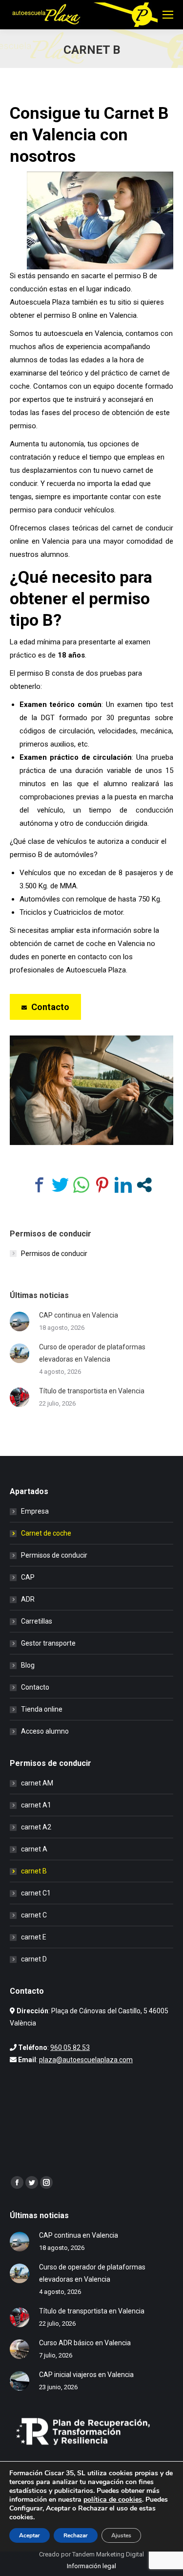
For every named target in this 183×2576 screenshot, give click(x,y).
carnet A (34, 1849)
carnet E (34, 1937)
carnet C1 (36, 1893)
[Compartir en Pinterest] (102, 1185)
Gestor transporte (48, 1643)
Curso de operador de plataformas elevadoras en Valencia (92, 1353)
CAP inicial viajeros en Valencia (86, 2375)
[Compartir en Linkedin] (123, 1185)
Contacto (35, 1687)
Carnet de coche (46, 1533)
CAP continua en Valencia (79, 1315)
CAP (28, 1577)
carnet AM (37, 1783)
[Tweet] (60, 1185)
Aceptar (30, 2535)
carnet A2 (36, 1827)
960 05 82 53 (70, 2048)
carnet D (34, 1959)
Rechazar (76, 2535)
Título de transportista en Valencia (92, 1391)
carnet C (34, 1915)
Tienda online (42, 1709)
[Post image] (20, 1321)
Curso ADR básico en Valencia (85, 2343)
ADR (28, 1599)
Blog (28, 1665)
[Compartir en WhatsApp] (81, 1185)
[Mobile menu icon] (168, 15)
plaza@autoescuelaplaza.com (86, 2060)
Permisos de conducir (54, 1254)
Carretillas (37, 1621)
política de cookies (113, 2499)
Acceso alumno (45, 1731)
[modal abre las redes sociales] (144, 1185)
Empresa (35, 1511)
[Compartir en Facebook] (39, 1185)
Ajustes (121, 2535)
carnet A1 (36, 1805)
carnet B (34, 1871)
